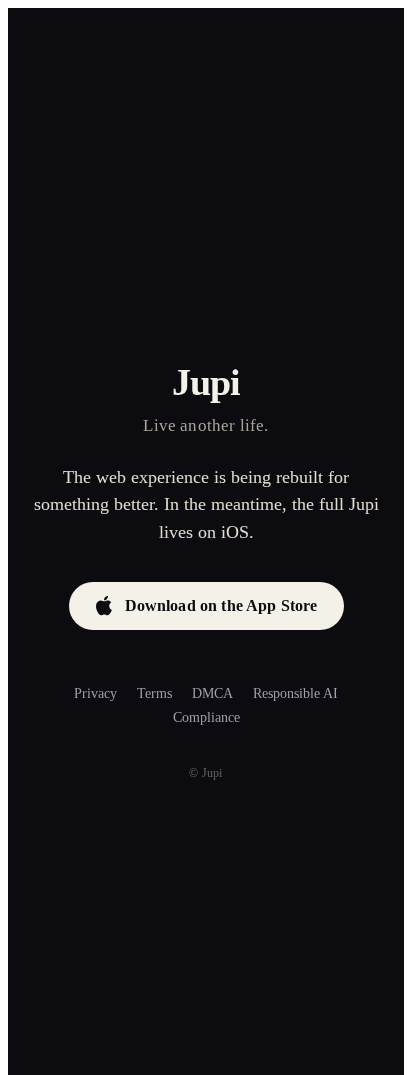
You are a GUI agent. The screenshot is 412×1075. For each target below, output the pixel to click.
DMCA (212, 693)
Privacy (95, 693)
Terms (154, 693)
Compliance (206, 717)
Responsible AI (295, 693)
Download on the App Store (221, 605)
